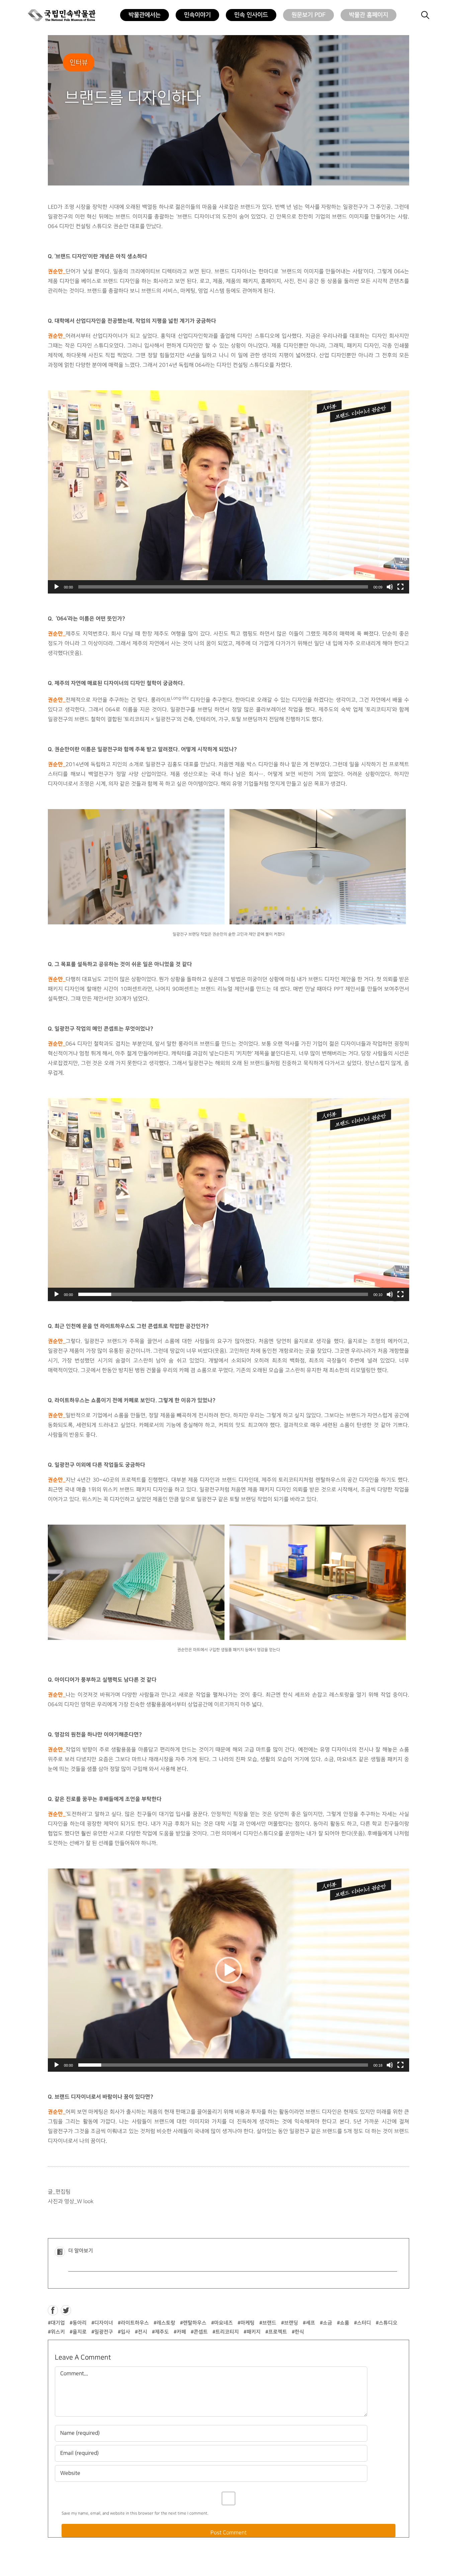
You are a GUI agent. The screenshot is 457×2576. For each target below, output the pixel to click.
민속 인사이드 (251, 15)
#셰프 (309, 2323)
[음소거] (390, 587)
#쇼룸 (343, 2323)
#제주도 (160, 2332)
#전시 (141, 2332)
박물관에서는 (145, 15)
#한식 (298, 2332)
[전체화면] (400, 587)
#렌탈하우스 (193, 2323)
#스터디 (362, 2323)
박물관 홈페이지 (369, 15)
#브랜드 (268, 2323)
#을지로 (78, 2332)
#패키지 (252, 2332)
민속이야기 (197, 15)
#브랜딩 (290, 2323)
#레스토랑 (164, 2323)
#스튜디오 (387, 2323)
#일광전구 (102, 2332)
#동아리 (78, 2323)
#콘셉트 (199, 2332)
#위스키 (56, 2332)
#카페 (180, 2332)
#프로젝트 (276, 2332)
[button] (229, 492)
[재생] (57, 587)
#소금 (326, 2323)
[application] (229, 492)
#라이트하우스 (133, 2323)
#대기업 (56, 2323)
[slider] (223, 587)
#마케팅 (246, 2323)
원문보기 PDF (308, 15)
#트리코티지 (226, 2332)
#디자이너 (102, 2323)
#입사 (124, 2332)
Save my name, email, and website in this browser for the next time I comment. (135, 2513)
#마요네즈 (222, 2323)
